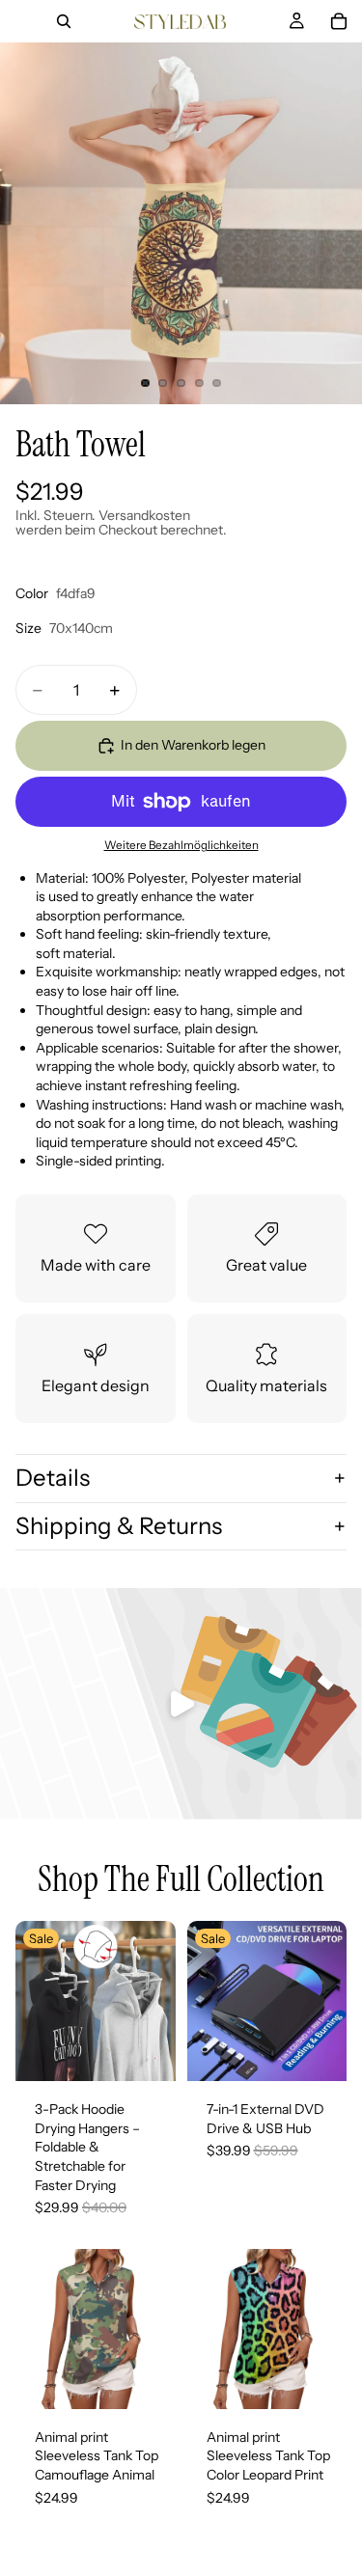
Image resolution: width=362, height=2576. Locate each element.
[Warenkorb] (339, 21)
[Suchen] (64, 21)
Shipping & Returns (119, 1526)
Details (53, 1478)
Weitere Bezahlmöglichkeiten (181, 845)
